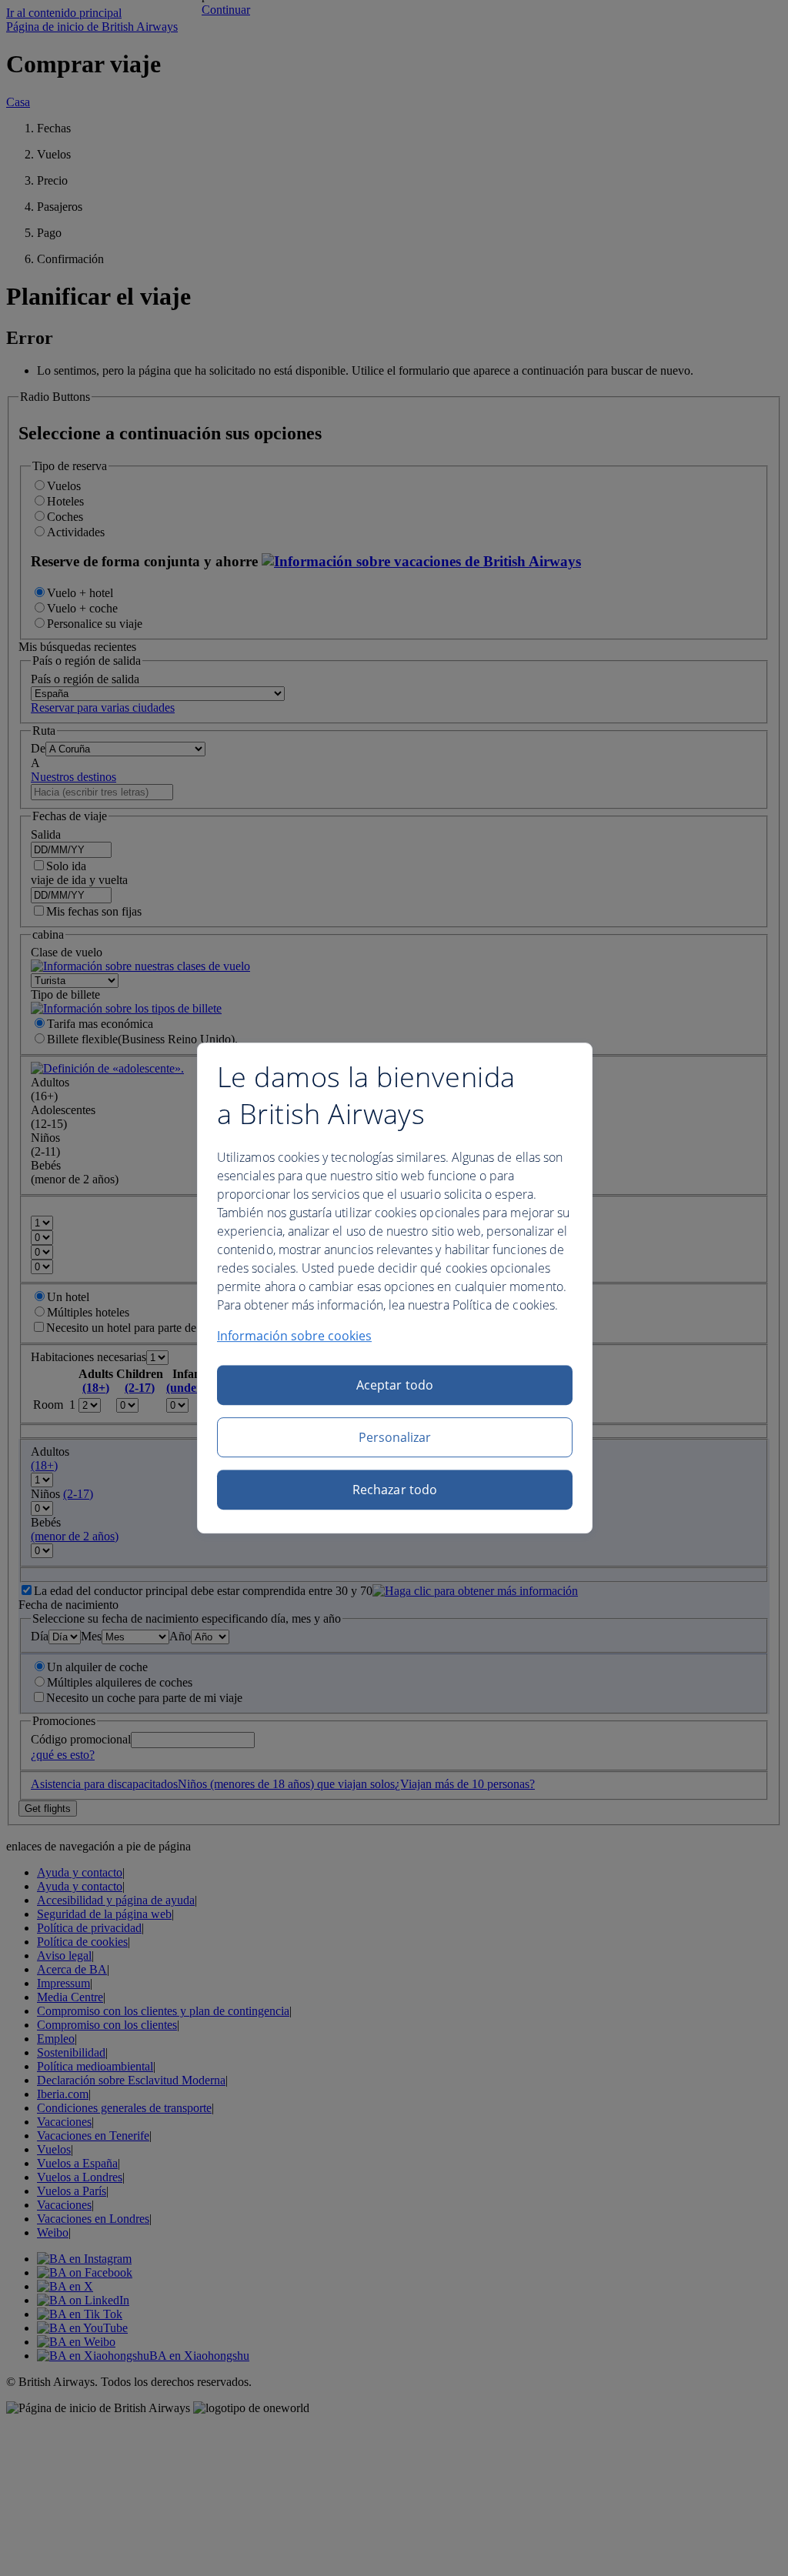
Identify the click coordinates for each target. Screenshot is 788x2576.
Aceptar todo (395, 1385)
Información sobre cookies (294, 1336)
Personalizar (395, 1437)
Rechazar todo (395, 1490)
